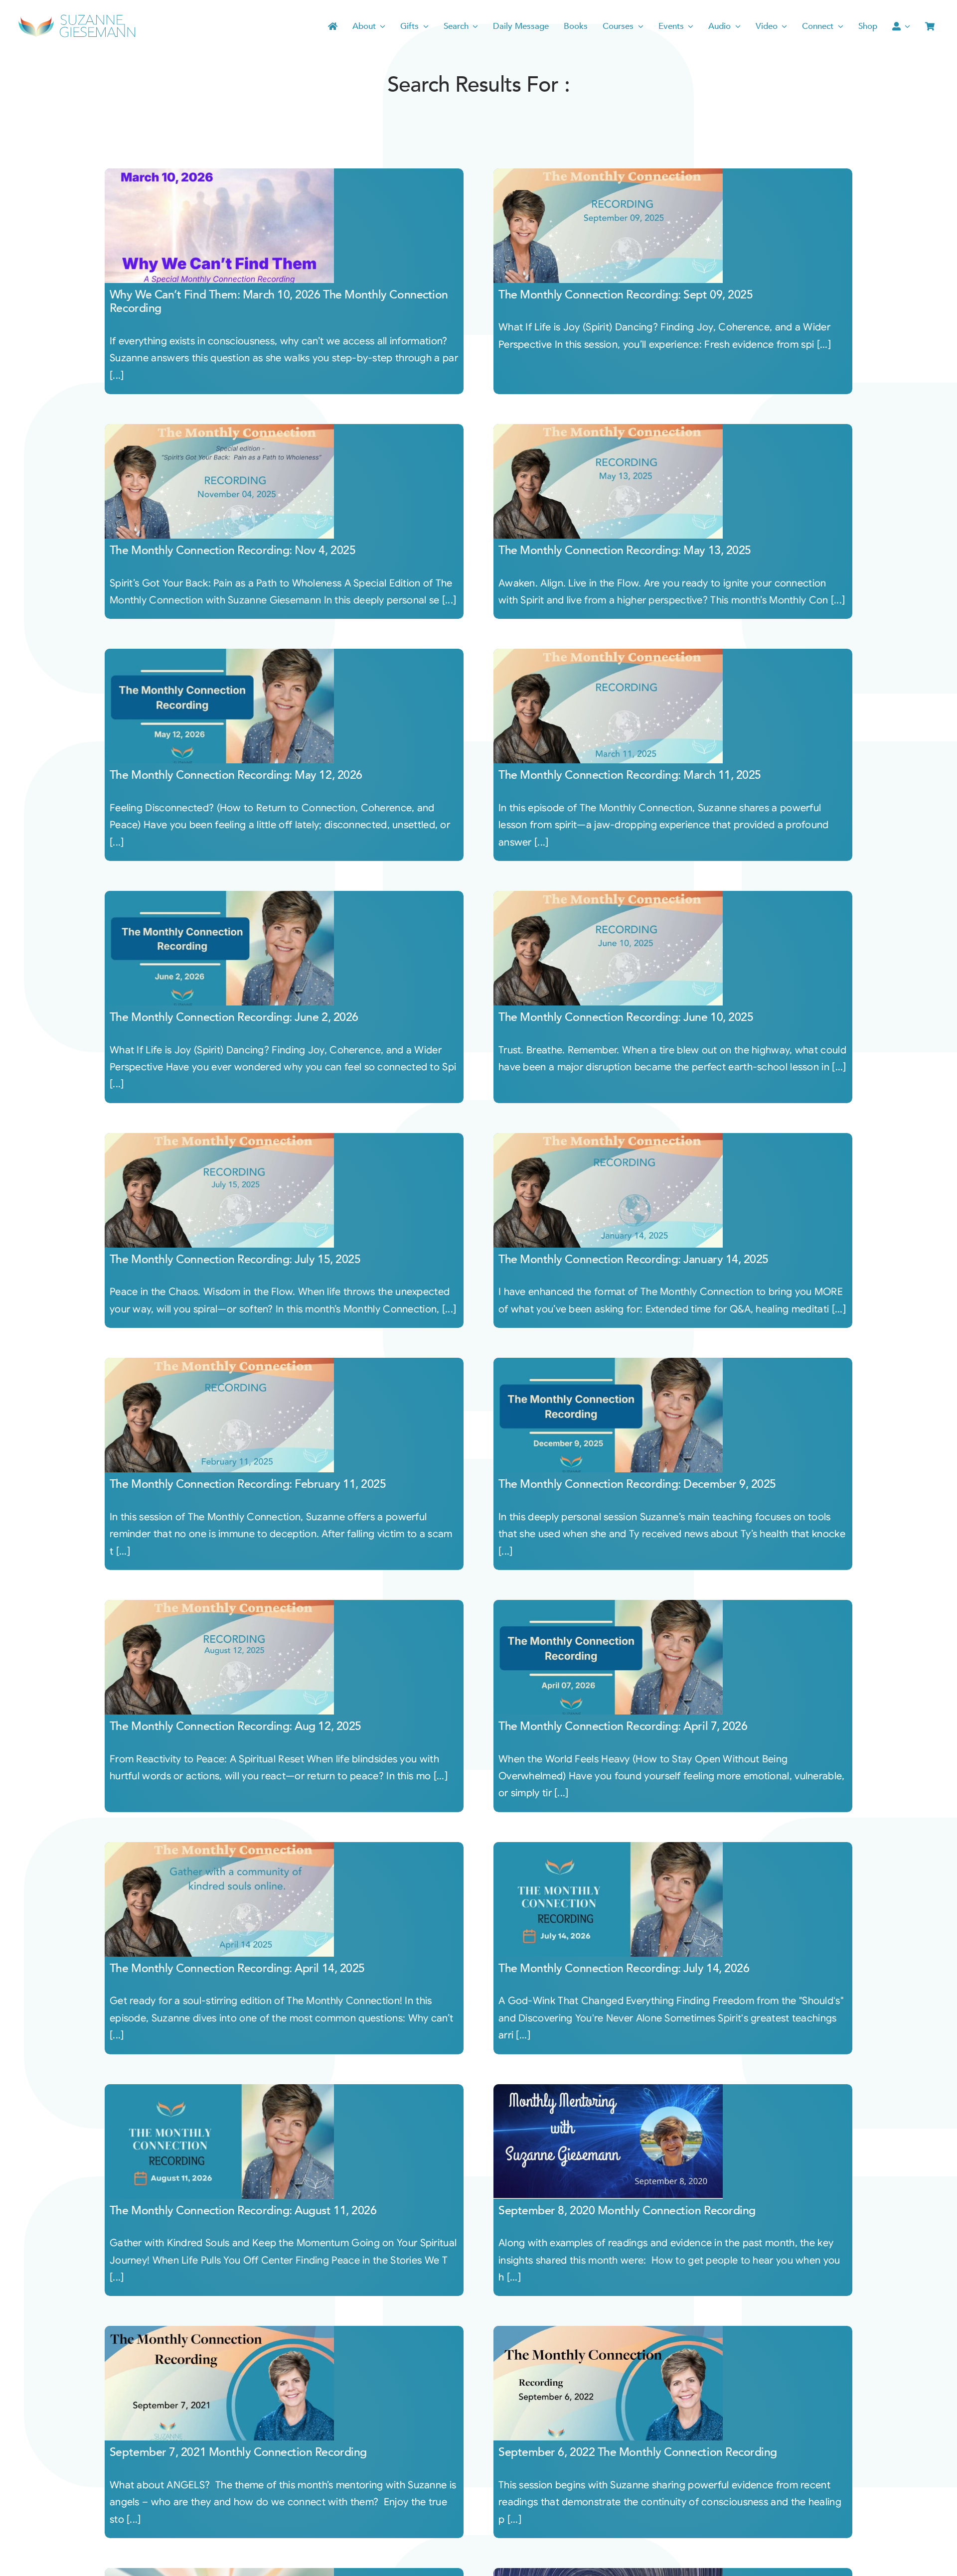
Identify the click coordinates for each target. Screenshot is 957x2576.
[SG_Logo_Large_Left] (77, 17)
